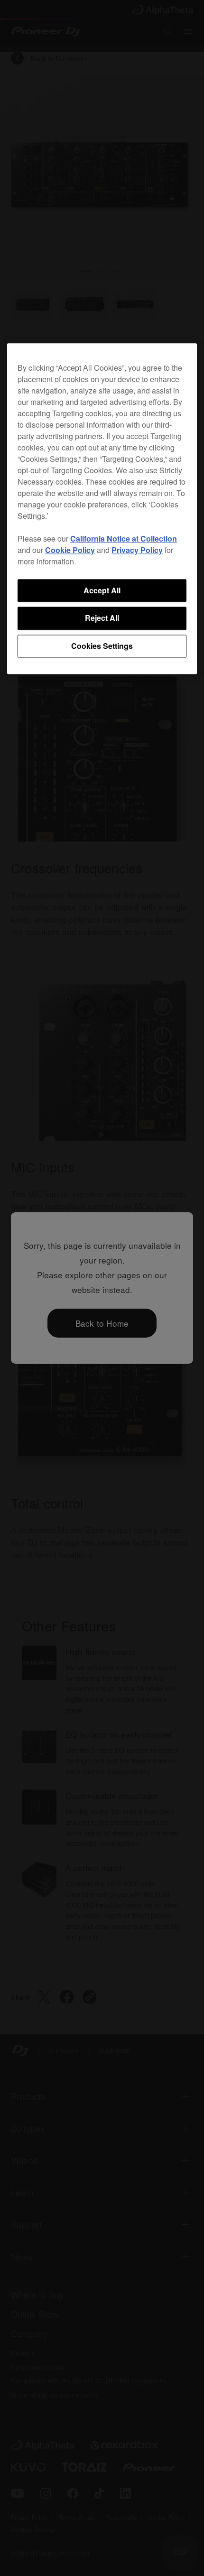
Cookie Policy (70, 550)
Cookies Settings (102, 646)
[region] (102, 509)
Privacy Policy (137, 550)
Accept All (102, 590)
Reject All (102, 618)
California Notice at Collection (124, 539)
